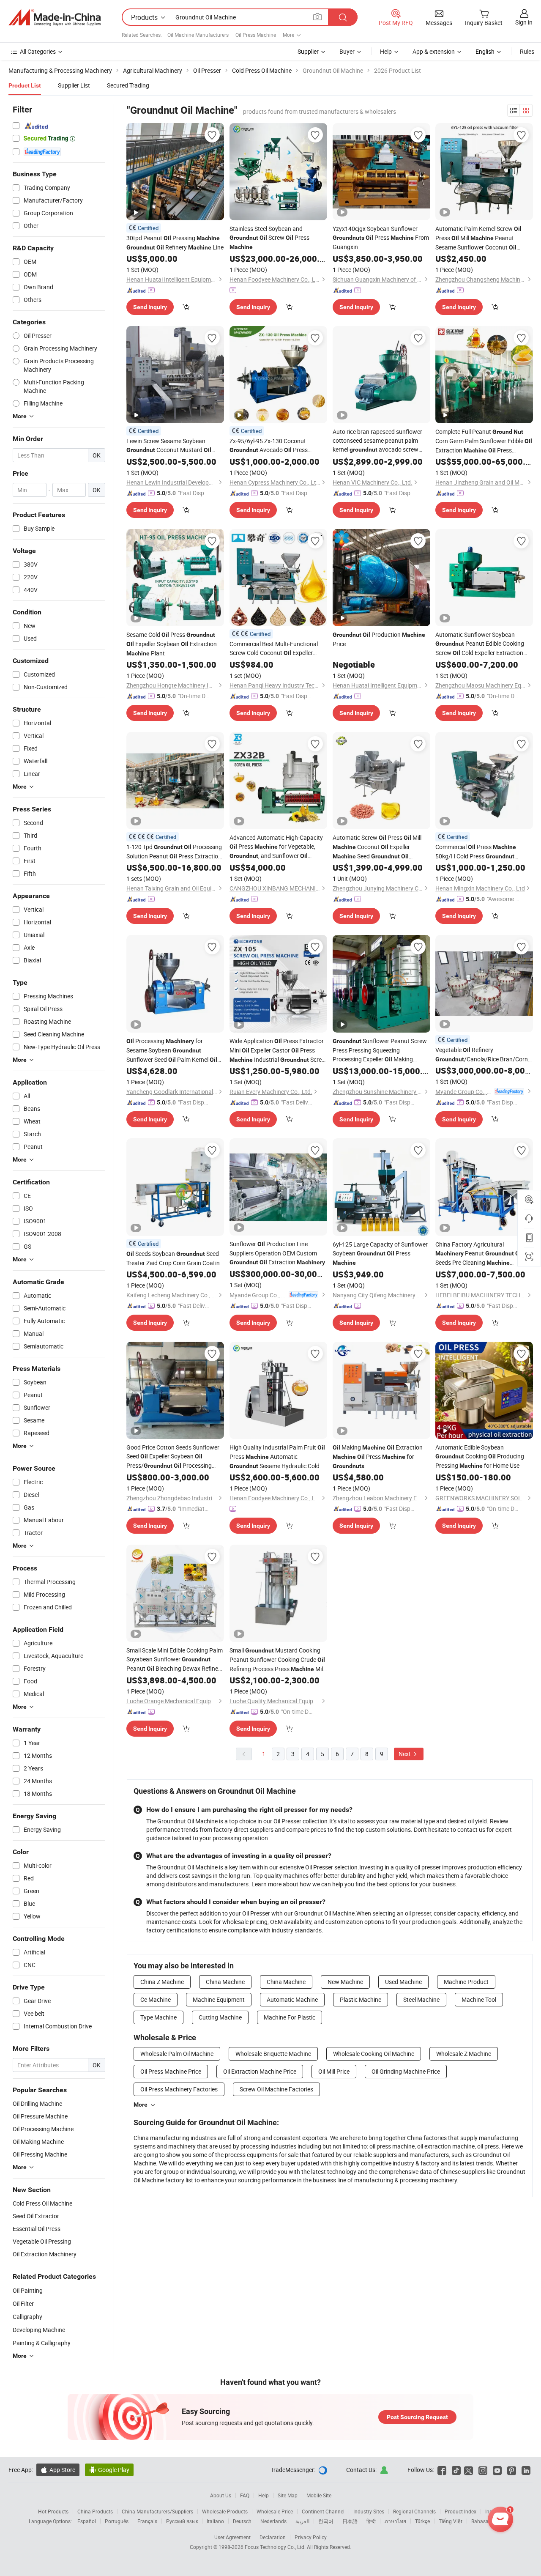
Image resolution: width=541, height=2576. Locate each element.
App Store (58, 2470)
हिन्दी (371, 2521)
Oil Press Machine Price (171, 2071)
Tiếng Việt (451, 2521)
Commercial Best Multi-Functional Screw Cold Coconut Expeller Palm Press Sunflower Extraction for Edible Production (275, 649)
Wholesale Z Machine (464, 2054)
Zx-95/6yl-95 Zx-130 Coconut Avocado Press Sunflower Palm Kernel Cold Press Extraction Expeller (278, 446)
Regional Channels (414, 2511)
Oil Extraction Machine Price (260, 2071)
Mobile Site (319, 2495)
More (141, 2105)
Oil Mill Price (334, 2071)
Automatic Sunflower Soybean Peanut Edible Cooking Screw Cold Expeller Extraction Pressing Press (480, 644)
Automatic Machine (292, 1999)
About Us (221, 2495)
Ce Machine (156, 1999)
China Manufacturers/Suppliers (157, 2511)
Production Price (379, 639)
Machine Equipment (219, 1999)
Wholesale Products (225, 2511)
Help (386, 51)
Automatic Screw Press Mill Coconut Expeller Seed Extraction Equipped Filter (377, 847)
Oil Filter (23, 2303)
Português (117, 2521)
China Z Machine (162, 1982)
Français (147, 2521)
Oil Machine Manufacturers (198, 35)
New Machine (345, 1982)
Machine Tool (479, 1999)
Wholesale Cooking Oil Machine (374, 2054)
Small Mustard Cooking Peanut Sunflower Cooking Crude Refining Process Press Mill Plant (277, 1660)
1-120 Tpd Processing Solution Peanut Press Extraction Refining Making (174, 852)
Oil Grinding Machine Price (406, 2071)
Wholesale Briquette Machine (273, 2054)
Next (405, 1754)
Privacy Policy (311, 2537)
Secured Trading (128, 85)
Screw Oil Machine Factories (276, 2089)
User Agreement (232, 2537)
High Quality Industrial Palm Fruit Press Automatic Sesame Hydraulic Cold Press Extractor (277, 1457)
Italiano (215, 2521)
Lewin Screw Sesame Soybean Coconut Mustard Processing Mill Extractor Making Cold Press (175, 446)
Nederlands (273, 2521)
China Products (95, 2511)
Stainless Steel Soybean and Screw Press (269, 237)
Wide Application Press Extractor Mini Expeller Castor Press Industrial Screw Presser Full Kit (278, 1051)
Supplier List (74, 85)
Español (87, 2521)
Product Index (460, 2511)
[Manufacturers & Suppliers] (55, 17)
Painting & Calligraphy (42, 2343)
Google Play (109, 2470)
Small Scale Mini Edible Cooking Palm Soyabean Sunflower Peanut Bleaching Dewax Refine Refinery (175, 1660)
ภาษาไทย (395, 2521)
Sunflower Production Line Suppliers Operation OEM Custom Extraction (277, 1253)
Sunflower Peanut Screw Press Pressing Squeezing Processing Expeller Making (380, 1050)
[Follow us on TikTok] (456, 2470)
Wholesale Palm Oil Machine (177, 2054)
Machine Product (466, 1982)
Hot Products (53, 2511)
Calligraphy (27, 2317)
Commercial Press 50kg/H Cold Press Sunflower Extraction (476, 852)
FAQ (245, 2495)
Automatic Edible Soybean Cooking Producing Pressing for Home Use (480, 1456)
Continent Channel (323, 2511)
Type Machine (158, 2017)
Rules (527, 51)
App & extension (434, 51)
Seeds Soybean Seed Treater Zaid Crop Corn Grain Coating (175, 1258)
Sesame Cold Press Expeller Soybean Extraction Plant (172, 644)
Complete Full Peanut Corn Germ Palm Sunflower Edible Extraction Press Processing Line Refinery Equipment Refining (484, 441)
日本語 (350, 2521)
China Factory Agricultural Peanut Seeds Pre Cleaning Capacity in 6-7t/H (479, 1254)
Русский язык (182, 2521)
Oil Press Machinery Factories (179, 2089)
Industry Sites (369, 2511)
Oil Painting (28, 2290)
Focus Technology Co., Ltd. (276, 2547)
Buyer (347, 51)
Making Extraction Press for (378, 1456)
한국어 (326, 2521)
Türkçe (422, 2521)
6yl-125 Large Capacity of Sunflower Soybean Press (380, 1253)
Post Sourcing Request (417, 2417)
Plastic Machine (361, 1999)
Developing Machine (39, 2330)
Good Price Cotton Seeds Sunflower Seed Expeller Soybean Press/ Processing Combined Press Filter (173, 1457)
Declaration (273, 2537)
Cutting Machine (220, 2017)
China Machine (225, 1982)
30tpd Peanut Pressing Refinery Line (175, 243)
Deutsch (242, 2521)
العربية (302, 2521)
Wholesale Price (275, 2511)
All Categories (38, 51)
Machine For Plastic (290, 2017)
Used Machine (403, 1982)
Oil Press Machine (256, 35)
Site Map (288, 2495)
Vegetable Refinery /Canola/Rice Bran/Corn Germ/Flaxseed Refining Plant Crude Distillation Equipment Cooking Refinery (482, 1055)
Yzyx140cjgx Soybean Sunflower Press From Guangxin (381, 238)
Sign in (524, 22)
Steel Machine (421, 1999)
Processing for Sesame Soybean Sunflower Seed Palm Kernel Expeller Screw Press (172, 1051)
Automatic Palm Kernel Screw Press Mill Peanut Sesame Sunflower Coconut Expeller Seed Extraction (480, 238)
